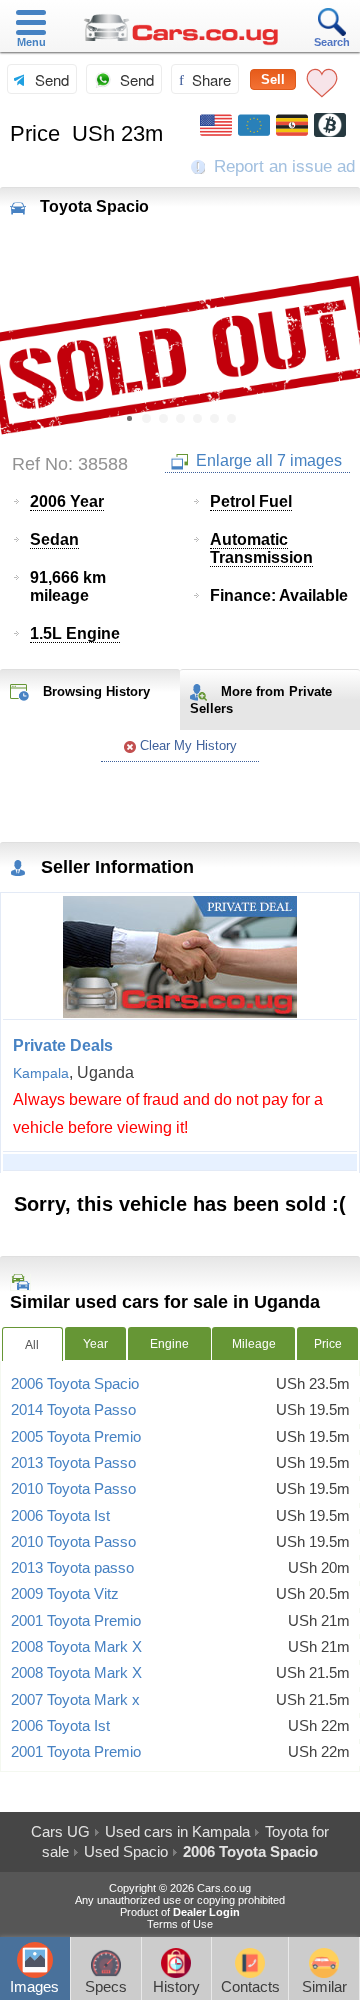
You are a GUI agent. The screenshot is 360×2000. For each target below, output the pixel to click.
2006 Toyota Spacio (75, 1384)
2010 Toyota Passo (73, 1489)
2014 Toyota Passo (73, 1410)
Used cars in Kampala (177, 1831)
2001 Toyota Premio (76, 1621)
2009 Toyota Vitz (65, 1594)
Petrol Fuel (251, 501)
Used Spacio (126, 1851)
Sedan (54, 539)
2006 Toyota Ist (60, 1516)
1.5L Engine (75, 633)
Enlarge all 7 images (267, 460)
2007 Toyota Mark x (75, 1700)
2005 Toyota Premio (76, 1437)
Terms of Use (180, 1924)
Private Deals (63, 1045)
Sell (273, 79)
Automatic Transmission (261, 548)
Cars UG (60, 1831)
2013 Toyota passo (72, 1568)
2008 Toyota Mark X (76, 1647)
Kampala (41, 1073)
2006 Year (67, 501)
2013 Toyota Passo (73, 1463)
